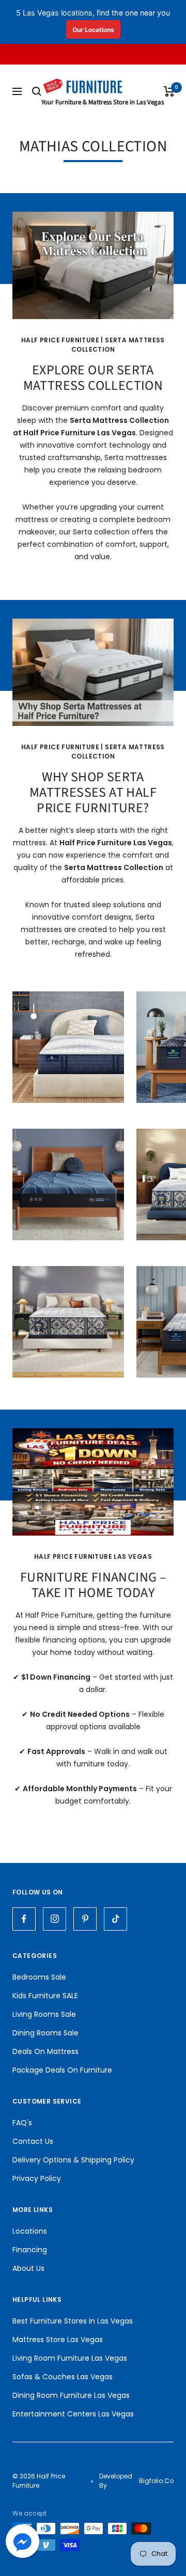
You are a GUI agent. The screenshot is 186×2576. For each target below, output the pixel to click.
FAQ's (22, 2123)
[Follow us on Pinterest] (85, 1919)
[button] (22, 2544)
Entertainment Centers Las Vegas (73, 2414)
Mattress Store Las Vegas (58, 2340)
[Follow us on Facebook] (24, 1919)
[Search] (37, 91)
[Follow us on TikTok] (115, 1919)
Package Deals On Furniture (62, 2070)
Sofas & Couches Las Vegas (63, 2377)
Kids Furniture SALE (45, 1996)
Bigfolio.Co (156, 2481)
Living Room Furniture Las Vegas (70, 2358)
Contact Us (33, 2141)
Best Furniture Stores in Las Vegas (73, 2321)
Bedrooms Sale (39, 1977)
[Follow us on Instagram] (55, 1919)
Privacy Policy (37, 2178)
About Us (28, 2268)
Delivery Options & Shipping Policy (73, 2160)
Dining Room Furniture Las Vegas (71, 2395)
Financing (30, 2250)
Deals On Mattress (45, 2051)
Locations (30, 2231)
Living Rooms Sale (44, 2014)
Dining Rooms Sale (45, 2033)
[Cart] (169, 91)
